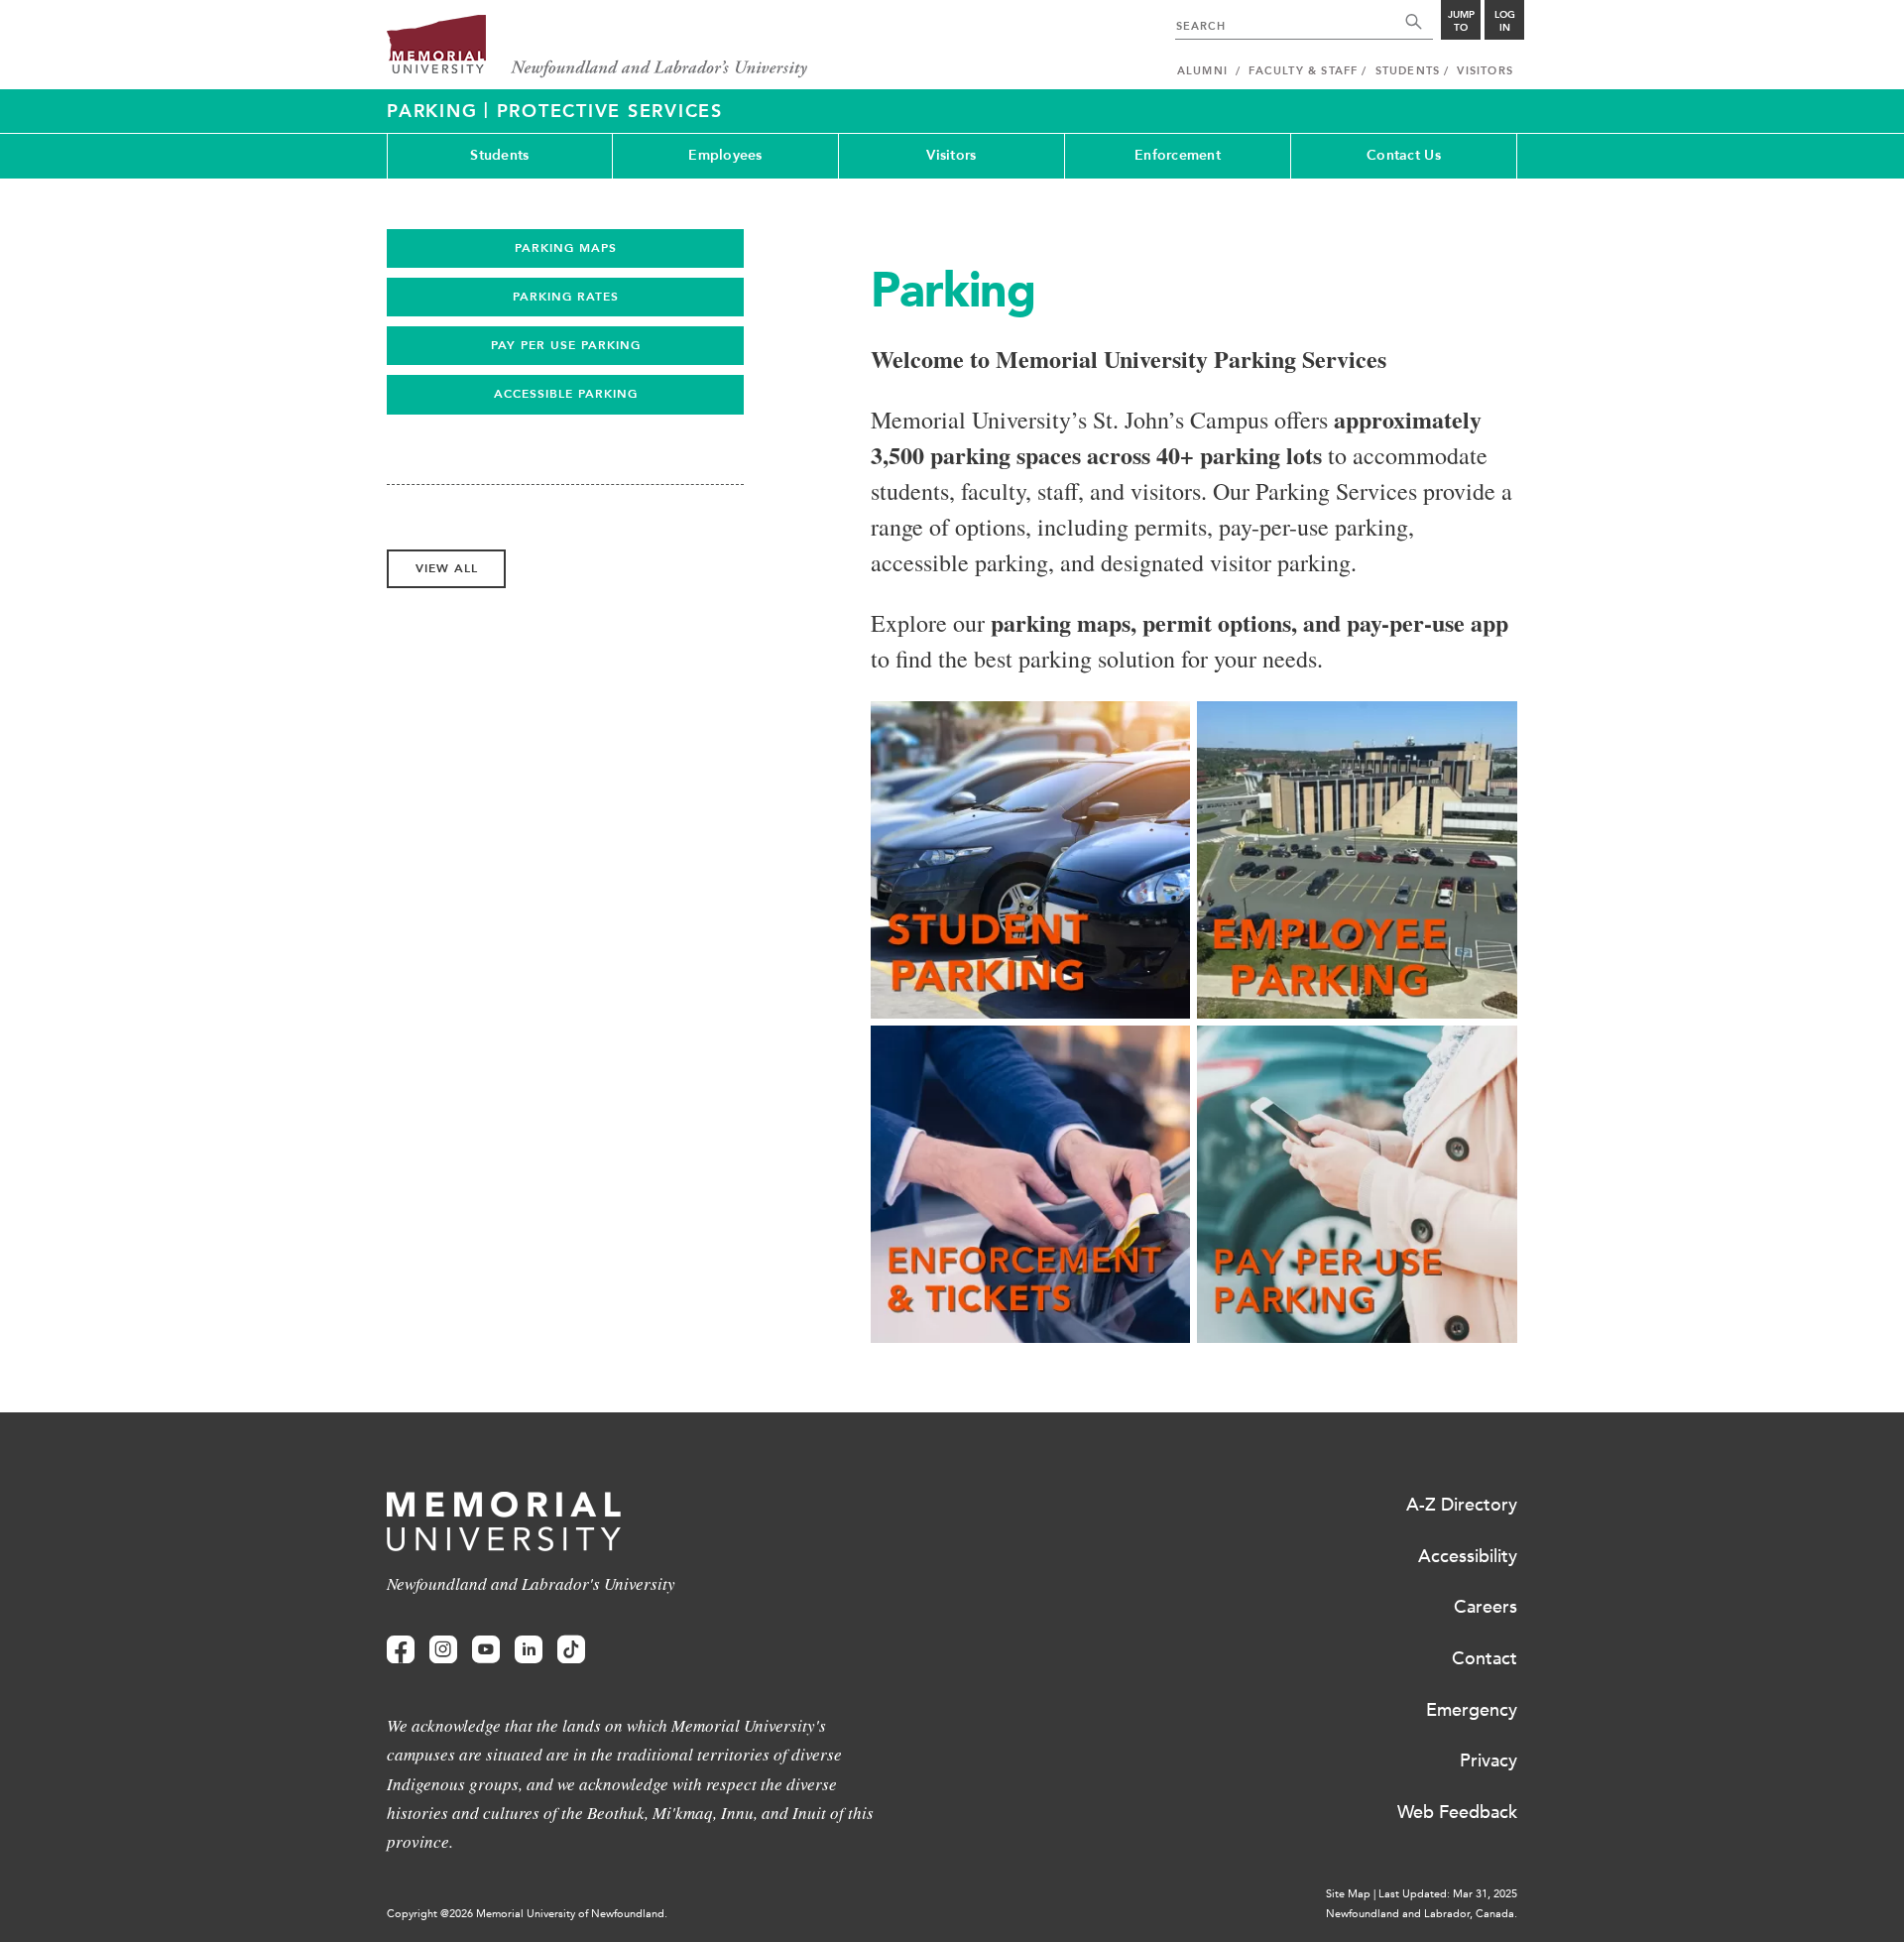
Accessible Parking (566, 394)
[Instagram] (443, 1650)
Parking (435, 111)
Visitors (951, 155)
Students (499, 155)
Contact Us (1404, 155)
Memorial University (597, 47)
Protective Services (610, 111)
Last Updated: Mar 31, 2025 (1448, 1894)
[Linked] (529, 1650)
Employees (725, 155)
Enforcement (1178, 155)
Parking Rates (566, 297)
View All (447, 568)
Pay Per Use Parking (566, 345)
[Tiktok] (571, 1650)
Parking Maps (566, 248)
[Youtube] (486, 1650)
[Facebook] (401, 1650)
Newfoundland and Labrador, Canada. (1422, 1914)
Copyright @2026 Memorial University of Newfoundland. (527, 1914)
